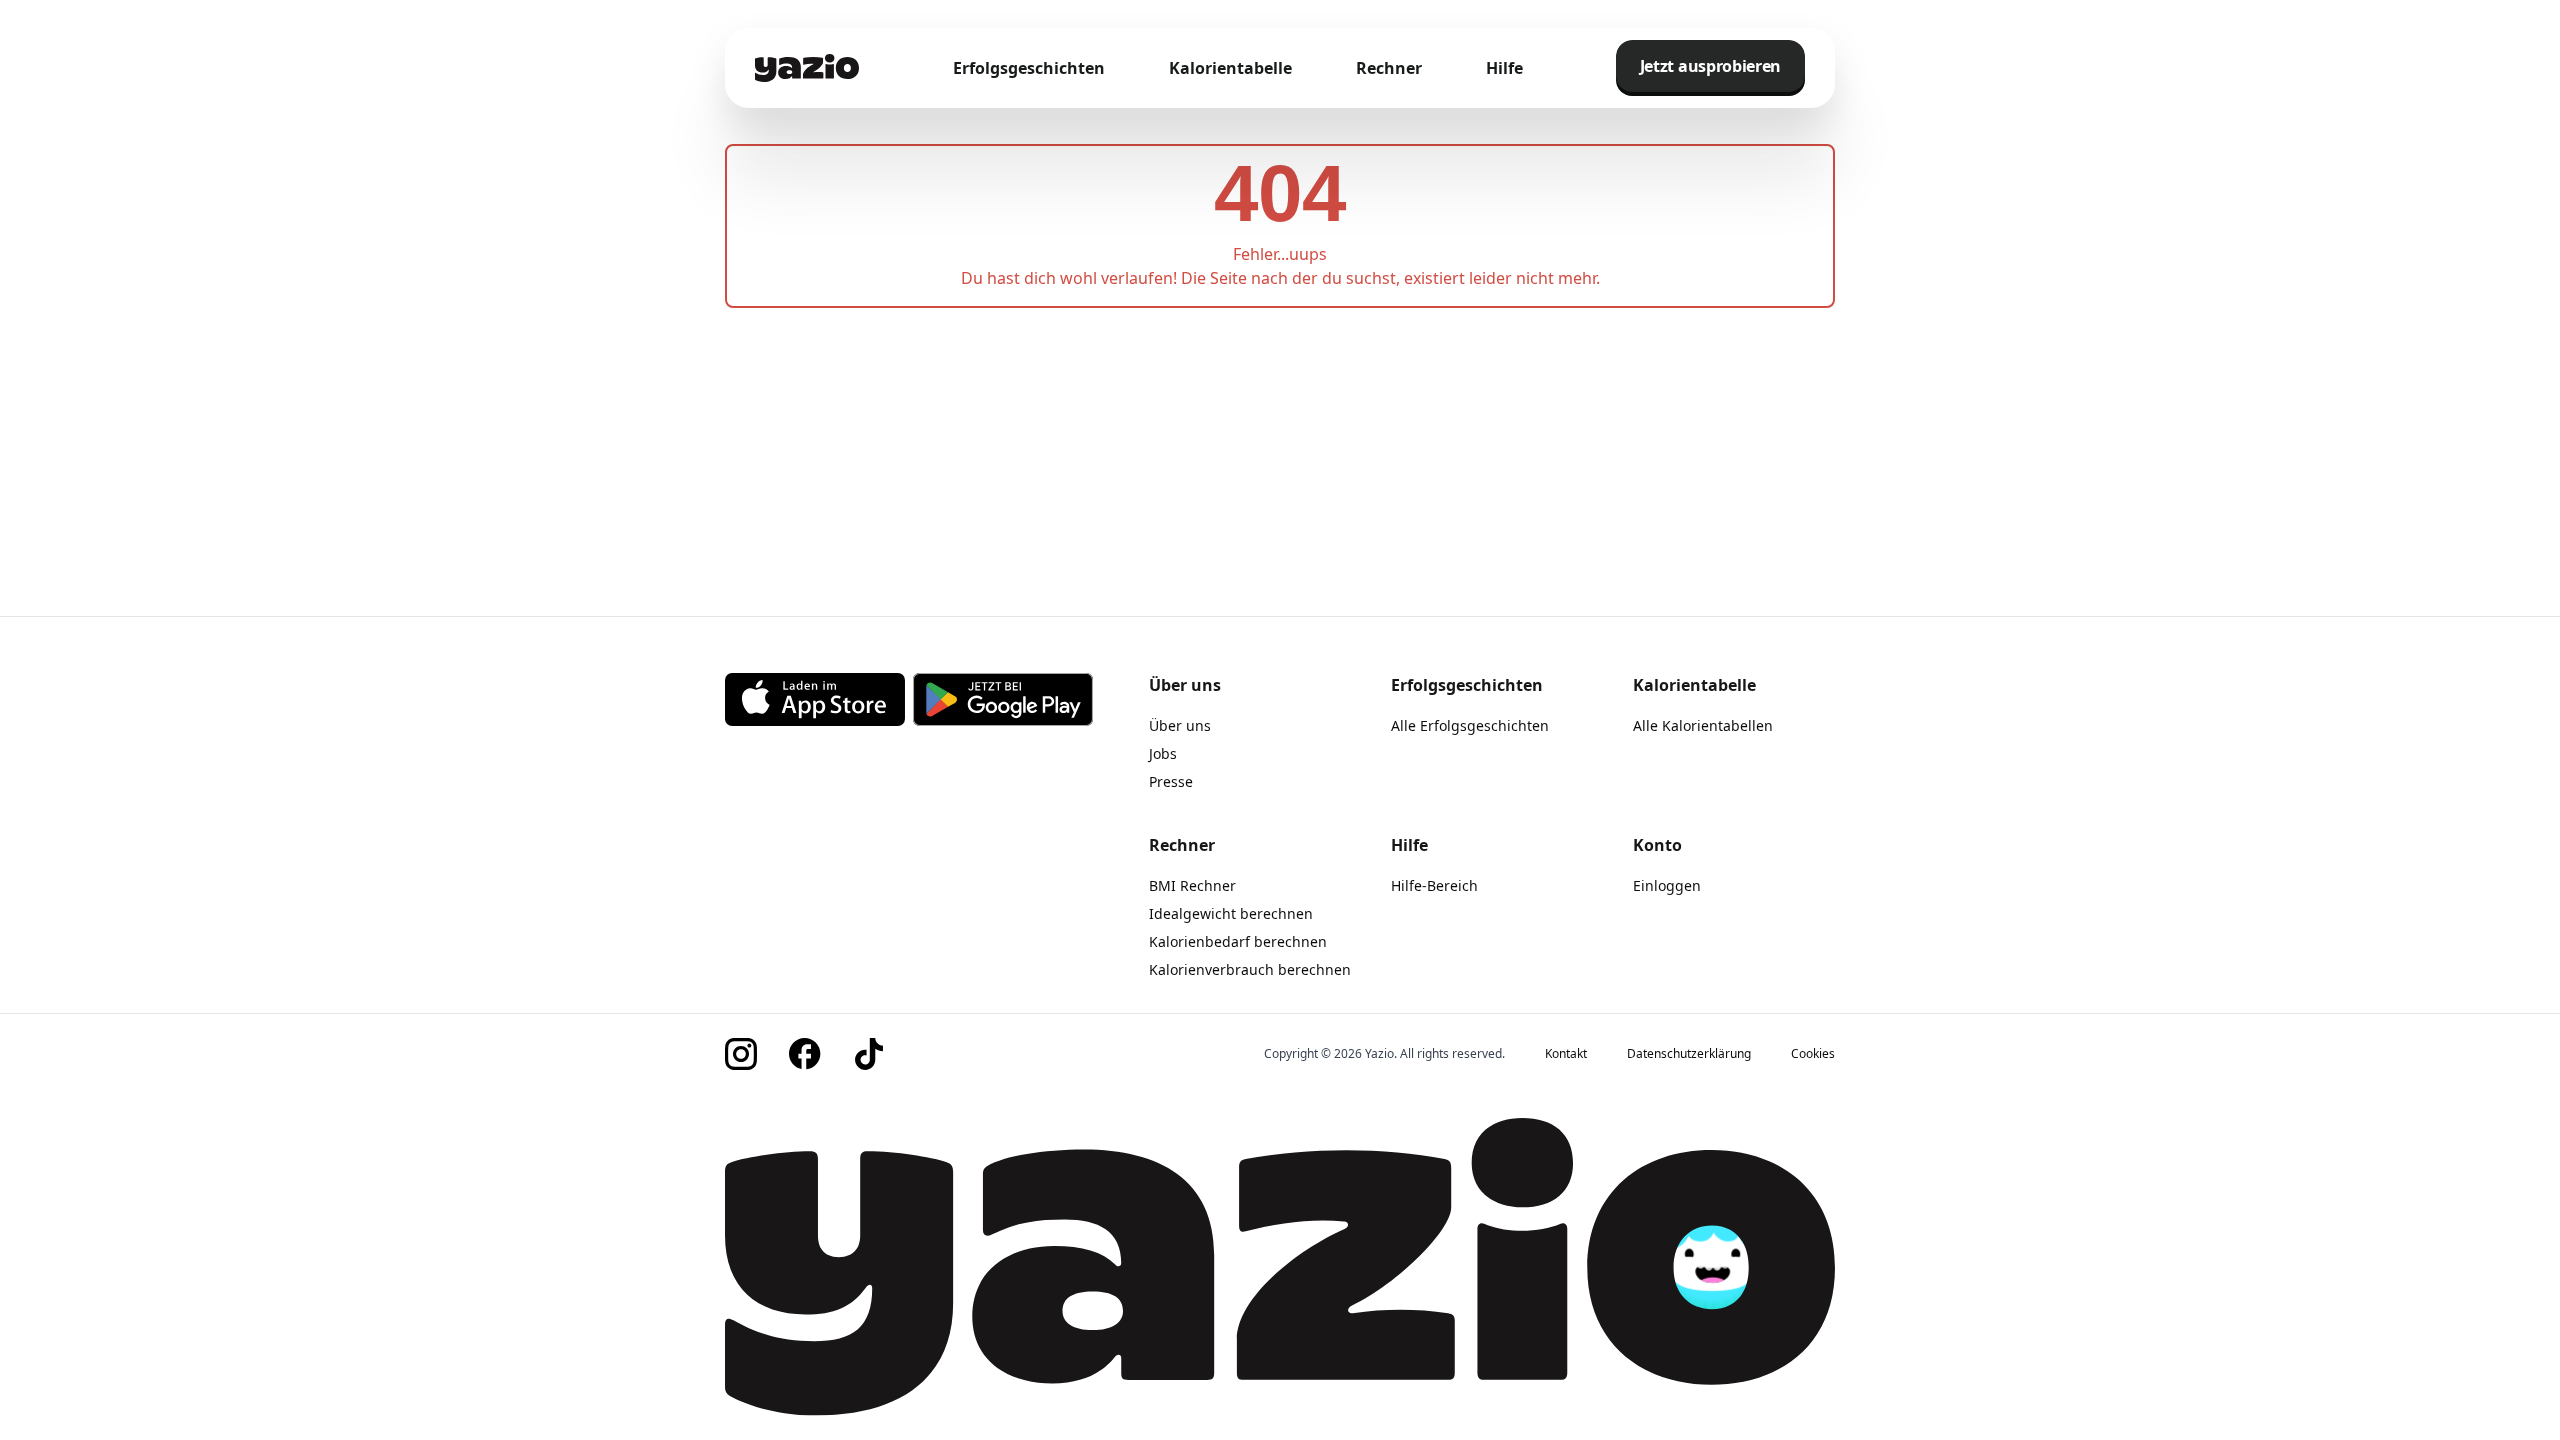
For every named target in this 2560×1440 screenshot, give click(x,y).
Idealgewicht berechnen (1231, 913)
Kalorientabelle (1230, 68)
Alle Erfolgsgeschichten (1470, 725)
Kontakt (1566, 1054)
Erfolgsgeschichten (1029, 68)
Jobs (1163, 753)
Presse (1171, 781)
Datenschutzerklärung (1689, 1054)
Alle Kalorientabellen (1703, 725)
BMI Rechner (1192, 885)
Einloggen (1667, 885)
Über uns (1180, 725)
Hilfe (1504, 68)
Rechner (1389, 68)
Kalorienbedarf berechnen (1238, 941)
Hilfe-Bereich (1434, 885)
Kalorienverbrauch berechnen (1250, 969)
